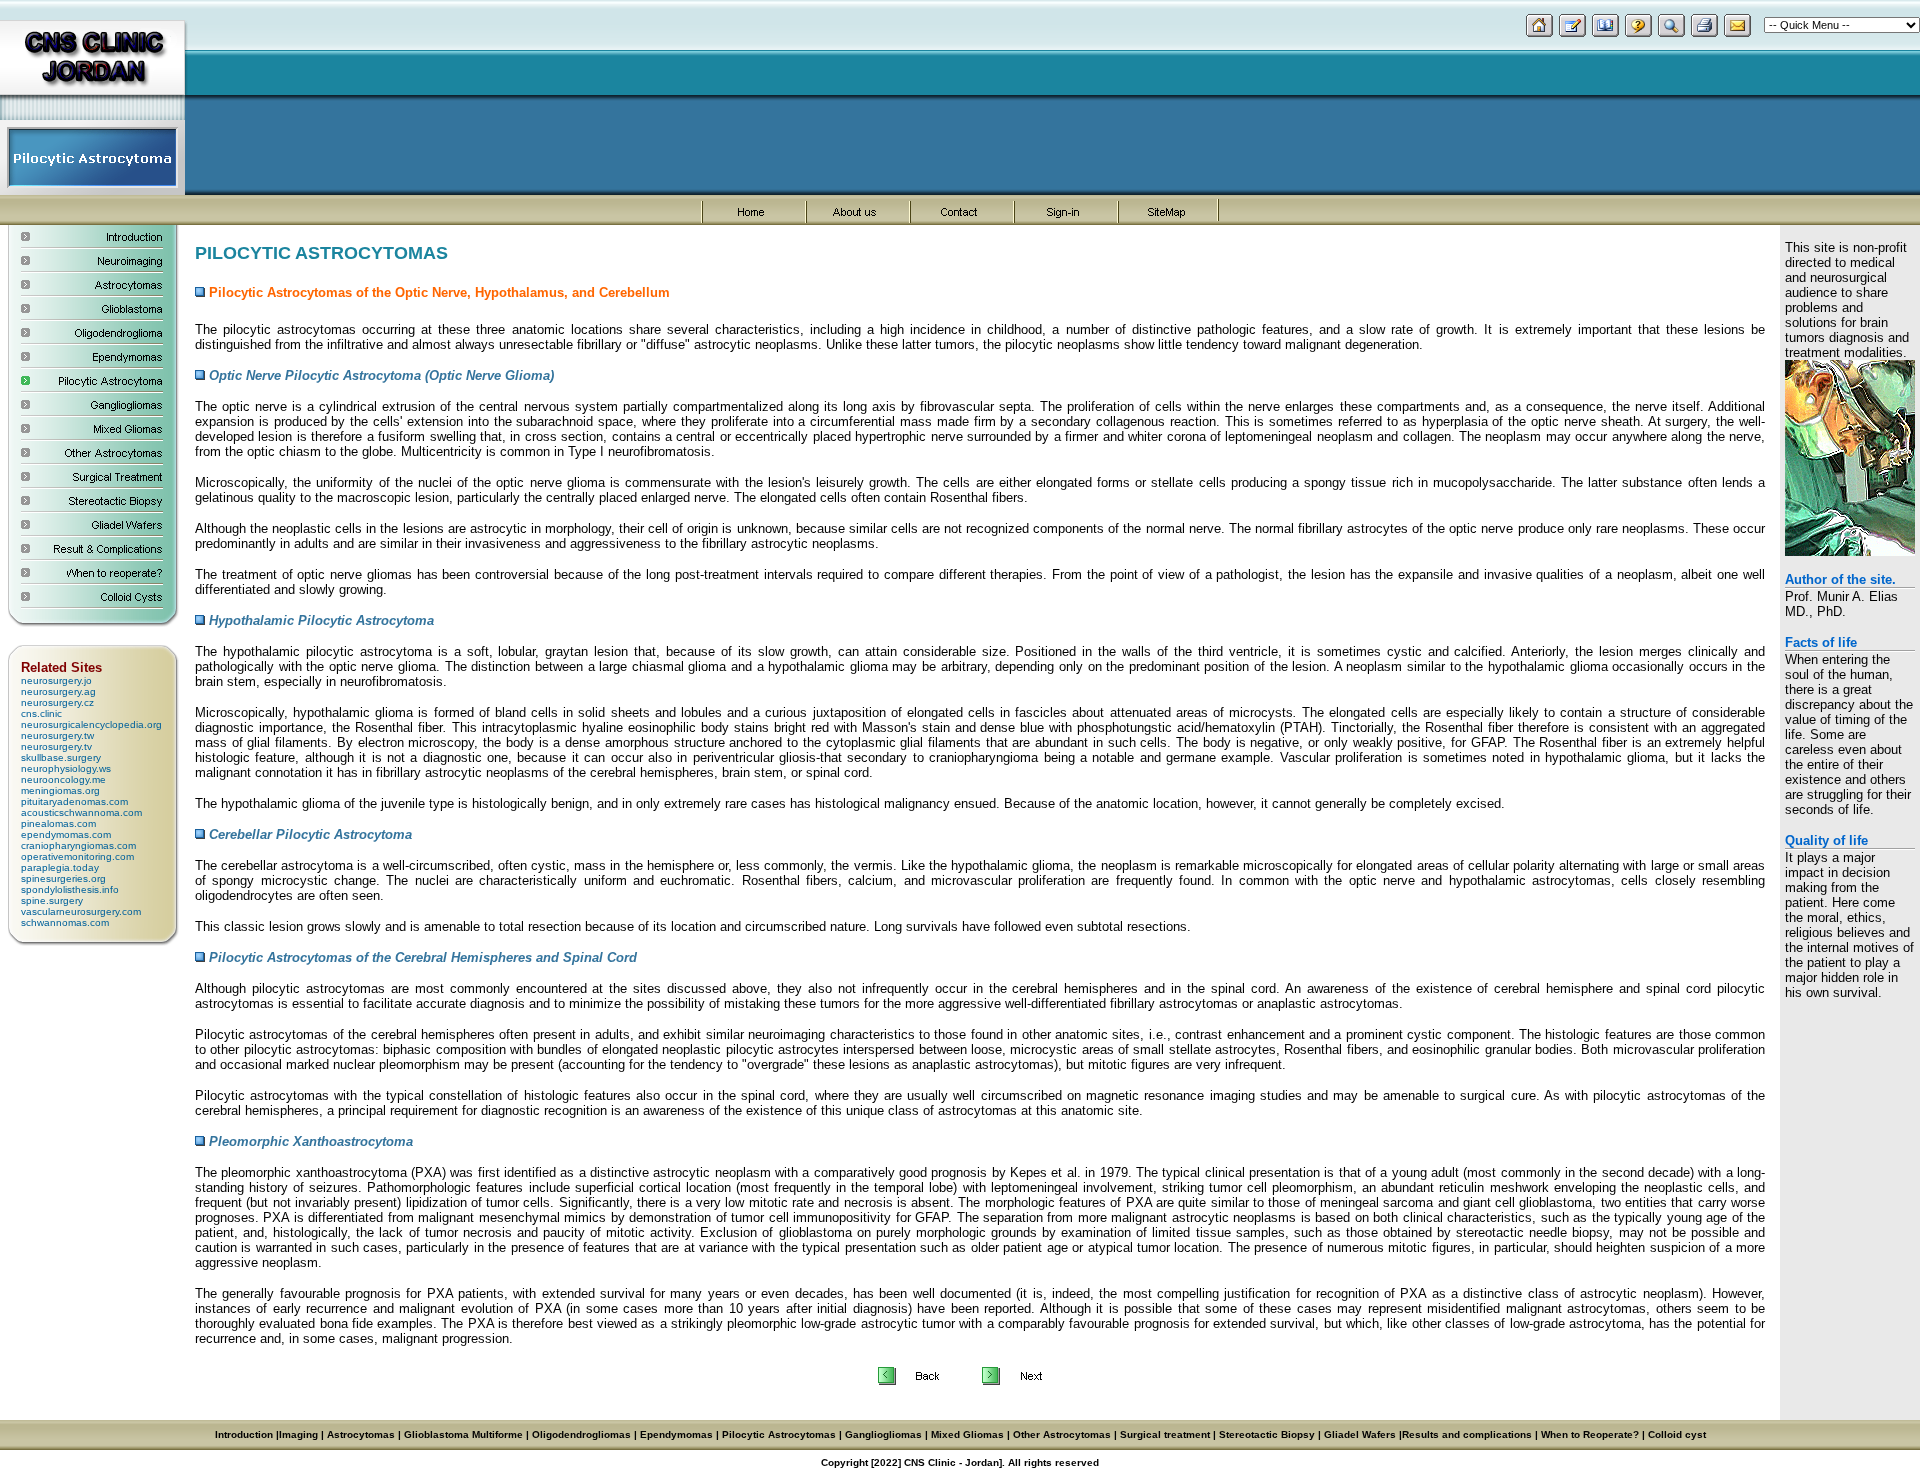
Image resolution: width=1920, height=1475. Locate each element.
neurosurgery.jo (56, 680)
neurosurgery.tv (56, 746)
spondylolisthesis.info (70, 889)
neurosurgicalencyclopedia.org (91, 724)
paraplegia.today (60, 867)
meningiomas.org (60, 790)
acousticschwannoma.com (81, 812)
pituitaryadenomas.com (74, 801)
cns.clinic (41, 713)
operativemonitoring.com (77, 856)
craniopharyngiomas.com (78, 845)
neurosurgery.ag (58, 691)
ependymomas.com (66, 834)
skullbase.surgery (61, 757)
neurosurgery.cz (57, 702)
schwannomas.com (65, 922)
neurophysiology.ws (66, 768)
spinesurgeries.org (63, 878)
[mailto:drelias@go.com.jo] (1737, 31)
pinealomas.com (58, 823)
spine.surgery (52, 900)
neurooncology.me (63, 779)
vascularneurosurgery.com (81, 911)
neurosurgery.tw (57, 735)
